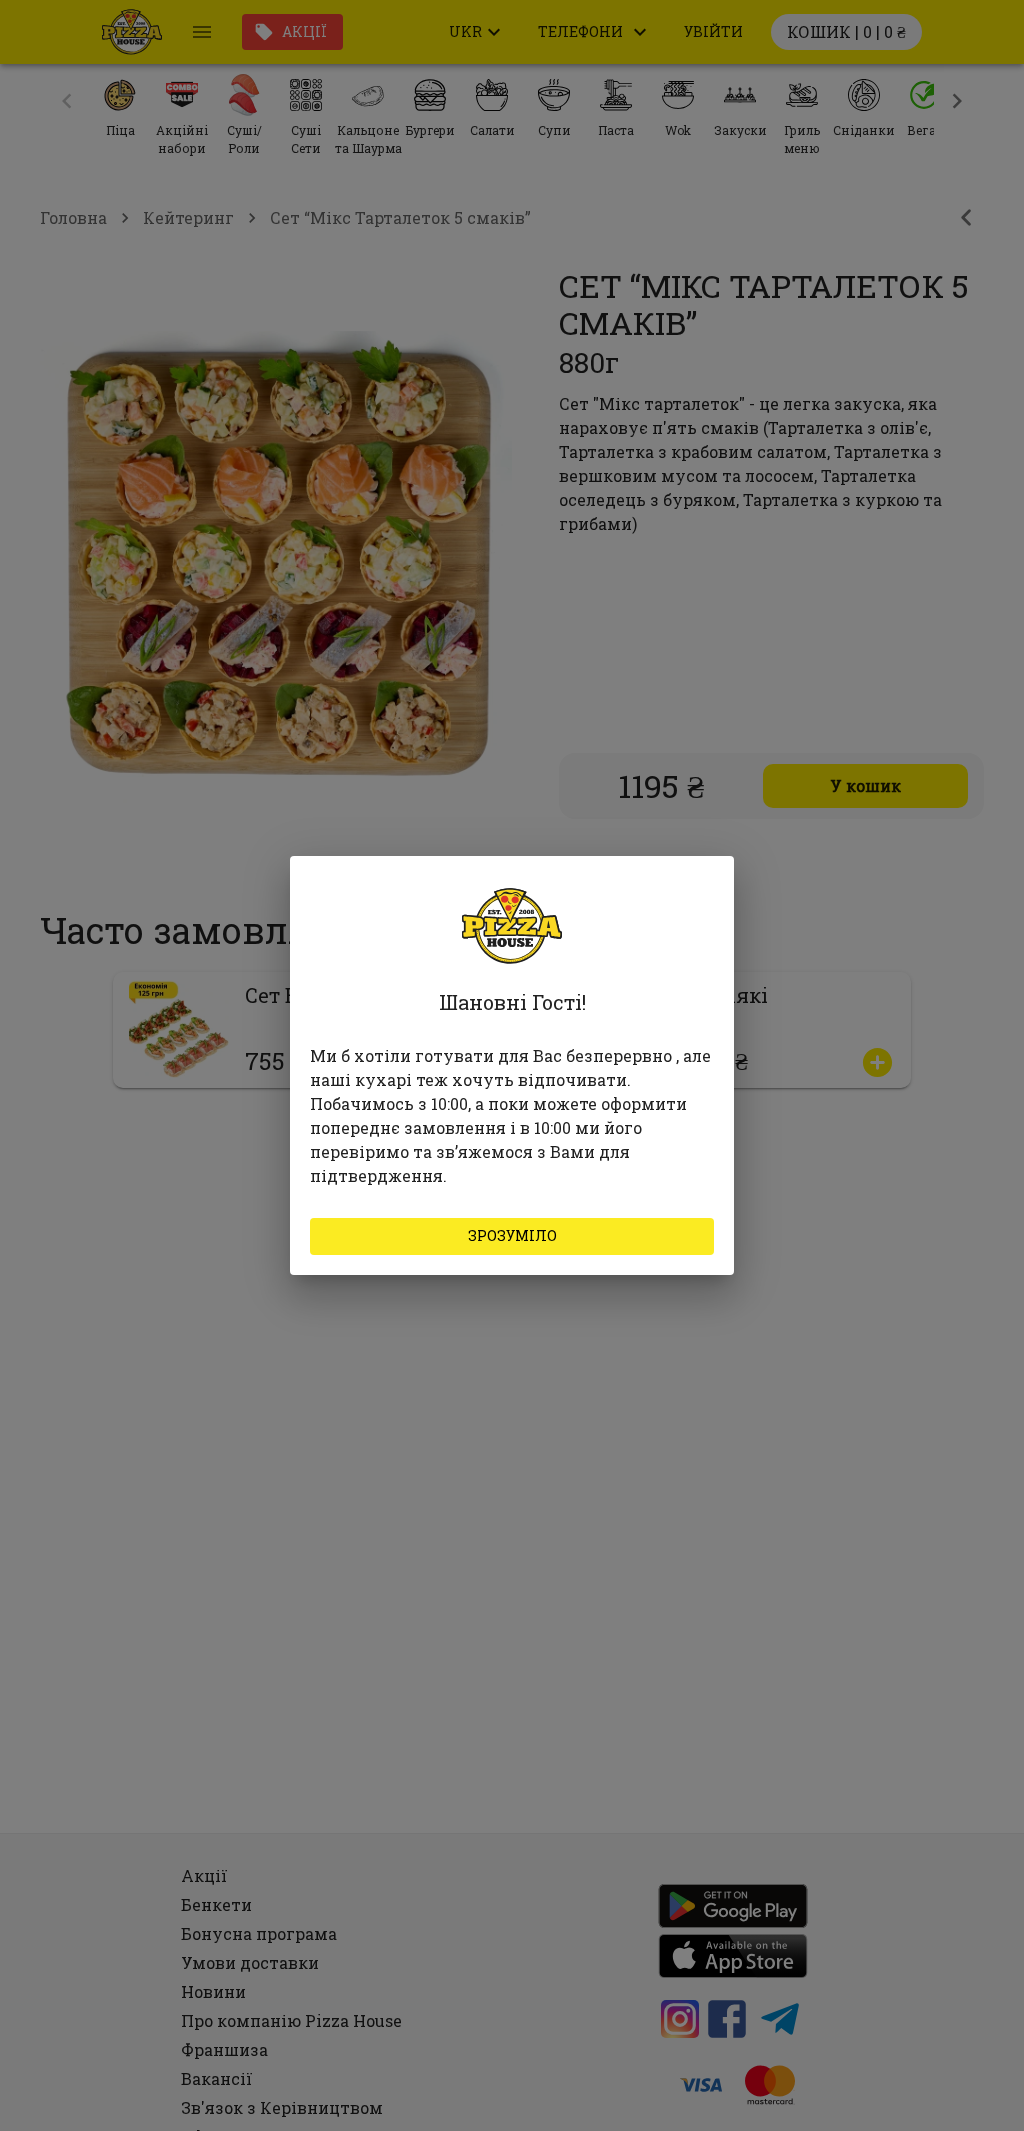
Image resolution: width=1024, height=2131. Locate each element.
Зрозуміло (512, 1235)
